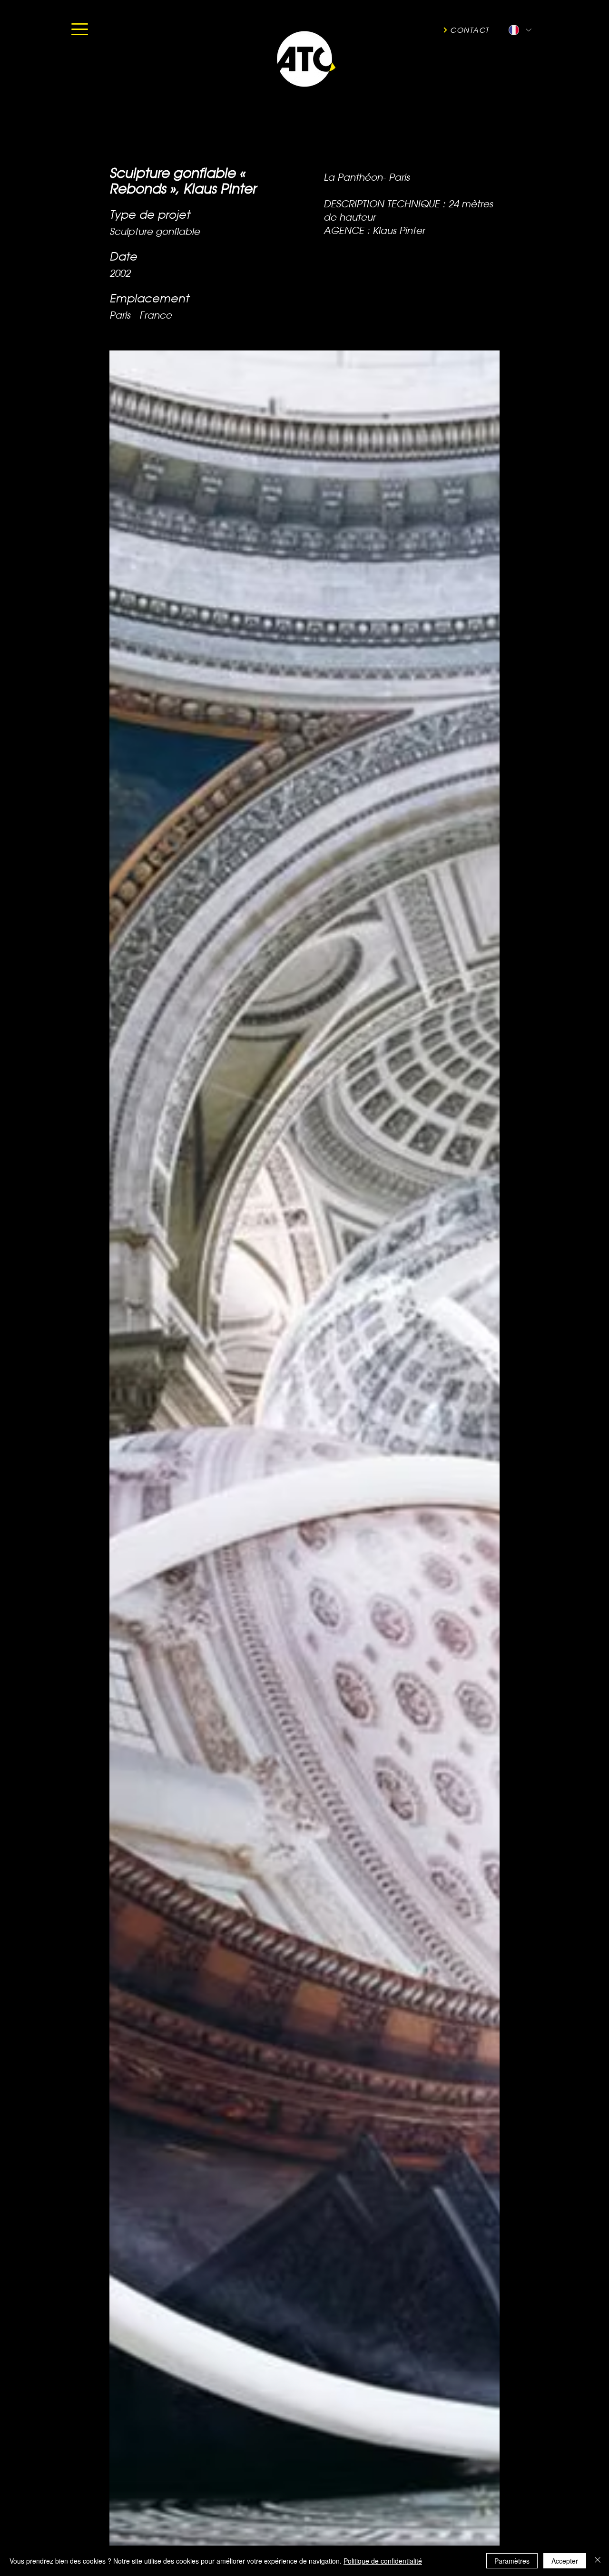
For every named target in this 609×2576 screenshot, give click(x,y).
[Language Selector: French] (520, 30)
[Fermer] (598, 2561)
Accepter (565, 2561)
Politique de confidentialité (383, 2561)
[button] (80, 29)
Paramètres (512, 2561)
